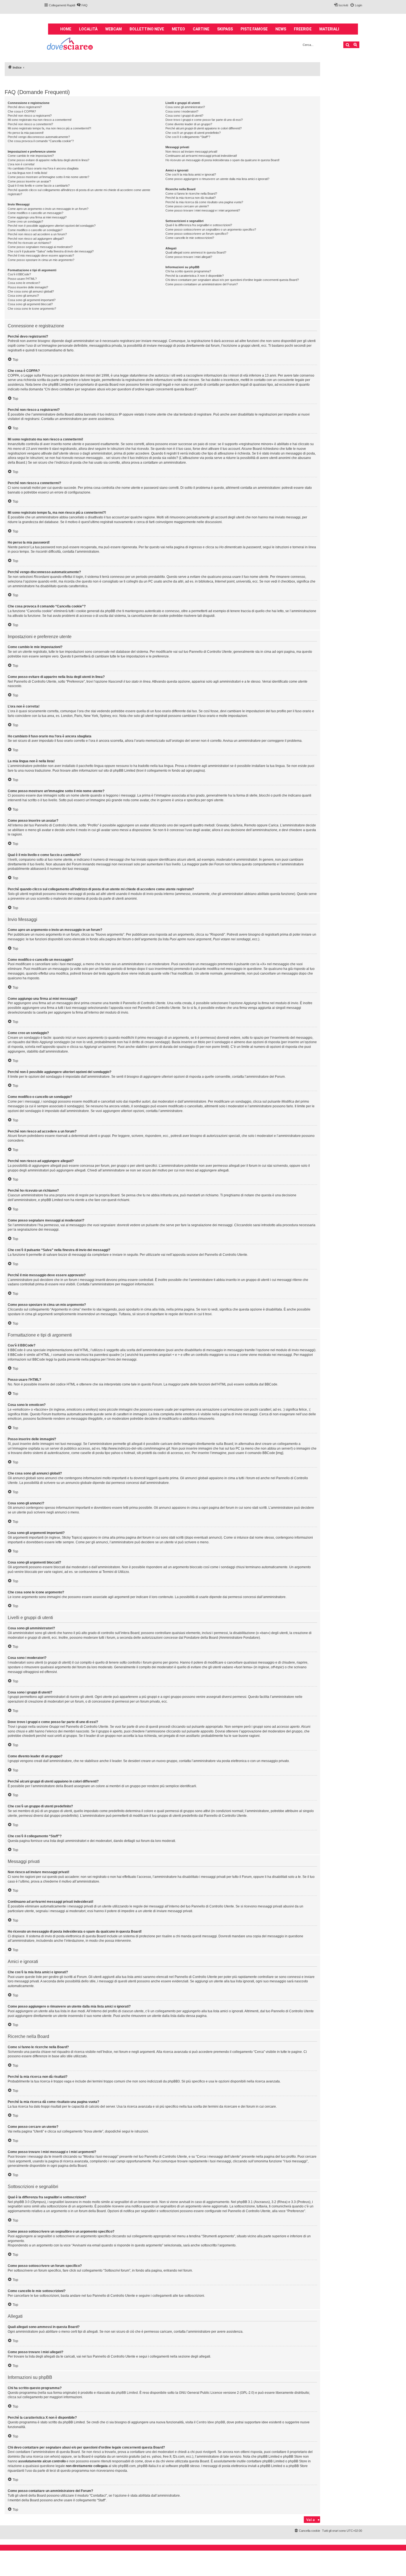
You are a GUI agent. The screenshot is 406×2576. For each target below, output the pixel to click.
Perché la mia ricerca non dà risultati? (191, 198)
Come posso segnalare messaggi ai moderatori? (40, 247)
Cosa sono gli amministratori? (185, 107)
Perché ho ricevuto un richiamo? (29, 243)
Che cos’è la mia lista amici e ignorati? (191, 174)
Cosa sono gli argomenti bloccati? (30, 304)
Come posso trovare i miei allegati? (189, 257)
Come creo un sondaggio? (25, 221)
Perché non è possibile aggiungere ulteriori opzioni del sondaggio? (52, 226)
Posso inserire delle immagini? (28, 287)
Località (88, 29)
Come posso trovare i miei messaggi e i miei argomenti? (203, 210)
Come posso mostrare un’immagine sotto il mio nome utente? (48, 177)
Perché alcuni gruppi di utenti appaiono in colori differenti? (204, 128)
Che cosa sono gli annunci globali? (31, 291)
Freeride (303, 29)
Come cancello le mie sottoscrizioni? (190, 238)
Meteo (178, 29)
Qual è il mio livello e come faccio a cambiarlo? (39, 186)
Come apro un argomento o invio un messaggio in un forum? (48, 209)
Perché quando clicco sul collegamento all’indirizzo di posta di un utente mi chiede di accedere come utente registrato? (79, 192)
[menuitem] (82, 5)
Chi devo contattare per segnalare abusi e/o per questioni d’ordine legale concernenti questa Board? (232, 280)
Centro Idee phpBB (211, 2422)
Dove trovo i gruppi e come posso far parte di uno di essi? (204, 120)
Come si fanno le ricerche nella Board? (191, 194)
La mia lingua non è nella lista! (27, 173)
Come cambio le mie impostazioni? (31, 156)
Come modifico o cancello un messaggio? (35, 213)
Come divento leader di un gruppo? (189, 124)
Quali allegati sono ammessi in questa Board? (196, 252)
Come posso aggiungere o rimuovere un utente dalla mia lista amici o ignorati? (217, 179)
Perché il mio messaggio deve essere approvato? (41, 255)
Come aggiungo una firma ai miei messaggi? (37, 217)
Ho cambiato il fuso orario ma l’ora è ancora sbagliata (43, 168)
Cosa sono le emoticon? (24, 283)
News (281, 29)
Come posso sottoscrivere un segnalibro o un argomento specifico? (211, 229)
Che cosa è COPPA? (22, 111)
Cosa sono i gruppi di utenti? (184, 116)
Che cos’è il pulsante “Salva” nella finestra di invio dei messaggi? (51, 251)
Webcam (114, 29)
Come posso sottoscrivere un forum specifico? (197, 234)
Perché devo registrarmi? (25, 107)
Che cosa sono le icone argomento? (32, 309)
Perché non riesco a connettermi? (30, 124)
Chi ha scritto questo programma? (188, 271)
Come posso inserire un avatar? (29, 181)
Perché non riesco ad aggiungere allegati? (36, 239)
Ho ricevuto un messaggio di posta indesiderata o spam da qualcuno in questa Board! (222, 160)
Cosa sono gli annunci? (23, 296)
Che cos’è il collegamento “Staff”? (188, 137)
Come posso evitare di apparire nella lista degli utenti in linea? (48, 160)
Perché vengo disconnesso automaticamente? (39, 137)
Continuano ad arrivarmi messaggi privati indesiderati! (201, 156)
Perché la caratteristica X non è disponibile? (195, 276)
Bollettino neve (147, 29)
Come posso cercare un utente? (187, 206)
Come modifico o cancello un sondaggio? (35, 230)
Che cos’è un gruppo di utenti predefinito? (193, 133)
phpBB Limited (127, 2393)
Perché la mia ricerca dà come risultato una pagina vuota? (204, 202)
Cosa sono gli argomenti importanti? (32, 300)
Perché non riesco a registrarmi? (30, 116)
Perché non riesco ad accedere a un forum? (37, 234)
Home (66, 29)
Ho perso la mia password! (26, 133)
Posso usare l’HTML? (22, 279)
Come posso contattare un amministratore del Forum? (202, 284)
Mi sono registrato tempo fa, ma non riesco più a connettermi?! (49, 128)
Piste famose (254, 29)
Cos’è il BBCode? (19, 274)
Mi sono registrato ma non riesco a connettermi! (40, 120)
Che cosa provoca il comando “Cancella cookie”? (41, 141)
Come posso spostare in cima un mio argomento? (41, 260)
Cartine (201, 29)
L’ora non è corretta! (21, 164)
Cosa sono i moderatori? (182, 111)
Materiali (329, 29)
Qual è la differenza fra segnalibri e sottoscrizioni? (199, 225)
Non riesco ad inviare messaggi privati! (191, 152)
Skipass (225, 29)
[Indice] (70, 44)
